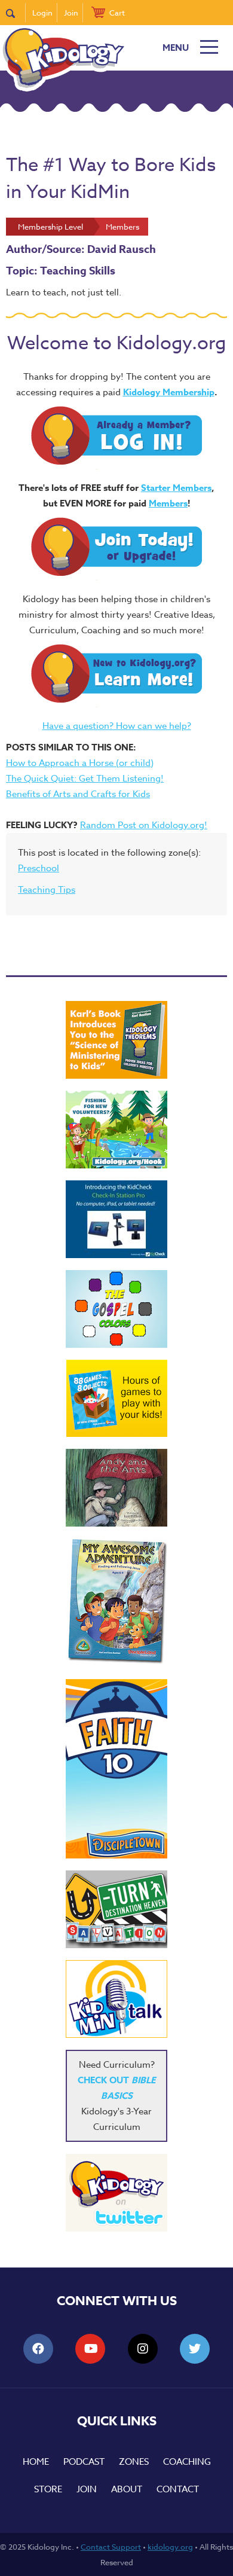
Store (48, 2489)
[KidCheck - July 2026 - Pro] (116, 1219)
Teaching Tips (47, 890)
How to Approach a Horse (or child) (80, 763)
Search (16, 13)
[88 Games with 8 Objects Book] (117, 1398)
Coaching (187, 2462)
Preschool (39, 868)
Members (168, 503)
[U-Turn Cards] (116, 1909)
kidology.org (170, 2547)
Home (36, 2462)
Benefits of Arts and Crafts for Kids (78, 794)
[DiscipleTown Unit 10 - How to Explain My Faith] (116, 1769)
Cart (117, 13)
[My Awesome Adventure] (116, 1603)
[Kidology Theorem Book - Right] (116, 1040)
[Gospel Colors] (116, 1309)
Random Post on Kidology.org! (144, 825)
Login (42, 13)
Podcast (84, 2462)
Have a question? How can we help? (117, 726)
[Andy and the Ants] (116, 1488)
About (127, 2489)
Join (71, 13)
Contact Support (111, 2547)
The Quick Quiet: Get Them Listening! (85, 779)
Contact (178, 2489)
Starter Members (176, 488)
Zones (134, 2462)
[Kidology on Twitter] (116, 2193)
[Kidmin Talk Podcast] (116, 1999)
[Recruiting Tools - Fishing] (116, 1130)
